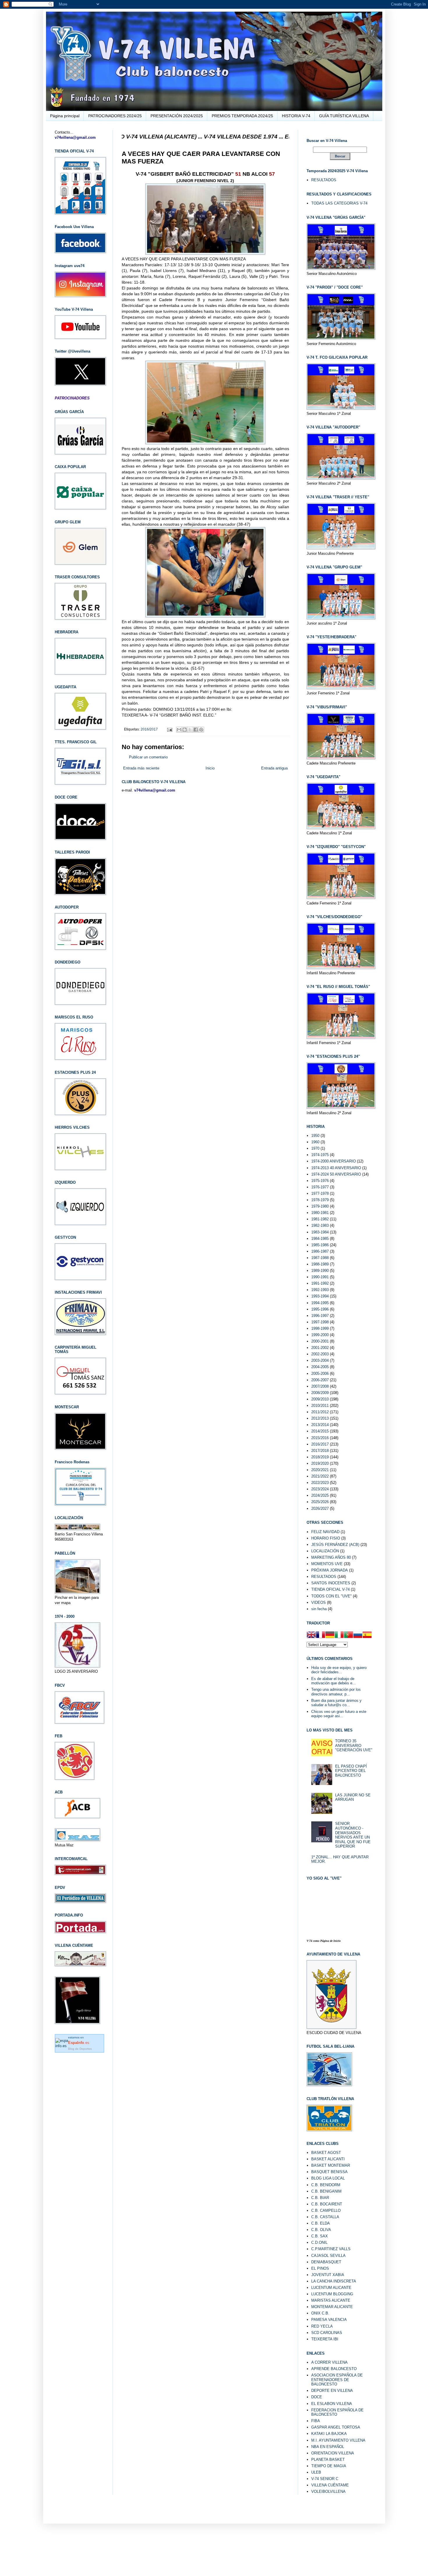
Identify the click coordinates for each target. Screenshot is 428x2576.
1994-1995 (320, 1303)
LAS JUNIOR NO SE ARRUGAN (353, 1797)
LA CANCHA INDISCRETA (334, 2281)
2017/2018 (320, 1451)
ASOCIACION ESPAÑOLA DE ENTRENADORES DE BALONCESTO (337, 2380)
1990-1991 (320, 1277)
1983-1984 (320, 1232)
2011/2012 (320, 1412)
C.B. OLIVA (321, 2230)
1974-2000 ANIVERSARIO (334, 1161)
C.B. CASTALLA (325, 2217)
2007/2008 (320, 1386)
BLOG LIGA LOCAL (328, 2178)
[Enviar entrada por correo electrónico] (169, 729)
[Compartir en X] (190, 730)
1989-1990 (320, 1271)
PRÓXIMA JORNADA (330, 1570)
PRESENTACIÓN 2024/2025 (177, 116)
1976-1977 (320, 1187)
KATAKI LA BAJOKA (329, 2434)
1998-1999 (320, 1328)
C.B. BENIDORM (326, 2185)
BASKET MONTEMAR (331, 2165)
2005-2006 (320, 1374)
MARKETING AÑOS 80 (331, 1557)
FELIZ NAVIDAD (325, 1532)
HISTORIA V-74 (296, 116)
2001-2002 (320, 1348)
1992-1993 (320, 1290)
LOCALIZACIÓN (325, 1551)
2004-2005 (320, 1367)
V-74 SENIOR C (325, 2479)
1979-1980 (320, 1206)
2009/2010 (320, 1399)
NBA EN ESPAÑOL (328, 2447)
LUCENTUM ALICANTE (331, 2288)
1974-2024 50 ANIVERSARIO (336, 1174)
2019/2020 (320, 1463)
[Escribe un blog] (185, 730)
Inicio (210, 768)
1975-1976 (320, 1181)
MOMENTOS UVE (327, 1564)
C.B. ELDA (321, 2223)
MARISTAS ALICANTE (331, 2300)
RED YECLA (322, 2326)
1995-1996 (320, 1309)
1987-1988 (320, 1258)
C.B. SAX (320, 2236)
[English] (311, 1635)
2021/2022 (320, 1476)
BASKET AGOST (326, 2153)
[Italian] (339, 1635)
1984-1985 (320, 1239)
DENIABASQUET (326, 2262)
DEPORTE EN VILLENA (332, 2391)
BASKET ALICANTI (328, 2159)
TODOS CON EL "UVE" (331, 1596)
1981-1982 (320, 1219)
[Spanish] (367, 1635)
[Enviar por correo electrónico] (179, 730)
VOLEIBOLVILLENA (328, 2491)
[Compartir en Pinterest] (201, 730)
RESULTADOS (324, 180)
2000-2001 (320, 1341)
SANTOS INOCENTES (331, 1583)
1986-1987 (320, 1251)
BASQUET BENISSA (329, 2172)
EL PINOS (320, 2268)
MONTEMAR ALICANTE (332, 2307)
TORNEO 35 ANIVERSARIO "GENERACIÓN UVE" (354, 1745)
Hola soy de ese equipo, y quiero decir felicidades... (339, 1670)
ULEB (316, 2472)
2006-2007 (320, 1380)
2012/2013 (320, 1418)
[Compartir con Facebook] (196, 730)
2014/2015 (320, 1431)
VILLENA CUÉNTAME (330, 2485)
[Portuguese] (349, 1635)
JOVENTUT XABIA (328, 2275)
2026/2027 (320, 1509)
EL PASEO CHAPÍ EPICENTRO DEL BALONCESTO (351, 1771)
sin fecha (319, 1609)
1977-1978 (320, 1193)
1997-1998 (320, 1322)
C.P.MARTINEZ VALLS (331, 2249)
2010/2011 (320, 1406)
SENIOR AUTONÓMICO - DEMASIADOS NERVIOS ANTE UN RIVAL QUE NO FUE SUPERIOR (353, 1835)
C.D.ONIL (319, 2242)
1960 (315, 1142)
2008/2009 (320, 1393)
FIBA (316, 2421)
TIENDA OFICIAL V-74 (330, 1589)
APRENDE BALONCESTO (334, 2369)
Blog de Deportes (80, 2049)
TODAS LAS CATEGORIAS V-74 (339, 203)
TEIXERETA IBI (325, 2339)
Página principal (65, 116)
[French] (321, 1635)
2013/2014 (320, 1425)
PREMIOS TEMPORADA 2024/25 (242, 116)
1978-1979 (320, 1200)
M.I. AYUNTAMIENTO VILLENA (338, 2440)
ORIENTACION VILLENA (333, 2453)
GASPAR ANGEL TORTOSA (336, 2427)
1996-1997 (320, 1316)
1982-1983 (320, 1225)
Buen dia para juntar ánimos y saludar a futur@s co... (336, 1703)
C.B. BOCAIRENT (327, 2204)
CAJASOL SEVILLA (328, 2256)
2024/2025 (320, 1495)
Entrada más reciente (141, 768)
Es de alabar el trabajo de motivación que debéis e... (334, 1681)
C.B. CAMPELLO (326, 2210)
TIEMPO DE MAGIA (329, 2466)
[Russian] (358, 1635)
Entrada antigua (274, 768)
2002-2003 (320, 1354)
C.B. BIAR (320, 2198)
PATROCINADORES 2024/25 (115, 116)
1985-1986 (320, 1245)
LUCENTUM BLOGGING (332, 2294)
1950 (315, 1136)
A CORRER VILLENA (329, 2362)
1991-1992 (320, 1283)
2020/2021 (320, 1470)
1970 (315, 1148)
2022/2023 (320, 1483)
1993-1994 (320, 1296)
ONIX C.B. (320, 2313)
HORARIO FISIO (326, 1538)
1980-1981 (320, 1213)
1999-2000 (320, 1335)
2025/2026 (320, 1502)
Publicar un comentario (148, 757)
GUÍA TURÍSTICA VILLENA (344, 116)
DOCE (317, 2397)
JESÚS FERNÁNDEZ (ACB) (335, 1545)
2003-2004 (320, 1360)
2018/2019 (320, 1457)
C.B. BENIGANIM (326, 2191)
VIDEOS (319, 1602)
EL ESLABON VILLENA (332, 2404)
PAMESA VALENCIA (329, 2320)
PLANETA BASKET (328, 2459)
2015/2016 (320, 1438)
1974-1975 (320, 1155)
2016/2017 (149, 729)
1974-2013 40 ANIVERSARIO (336, 1168)
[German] (330, 1635)
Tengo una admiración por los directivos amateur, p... (336, 1692)
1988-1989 (320, 1264)
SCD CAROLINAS (327, 2333)
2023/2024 (320, 1489)
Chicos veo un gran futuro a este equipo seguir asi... (339, 1714)
